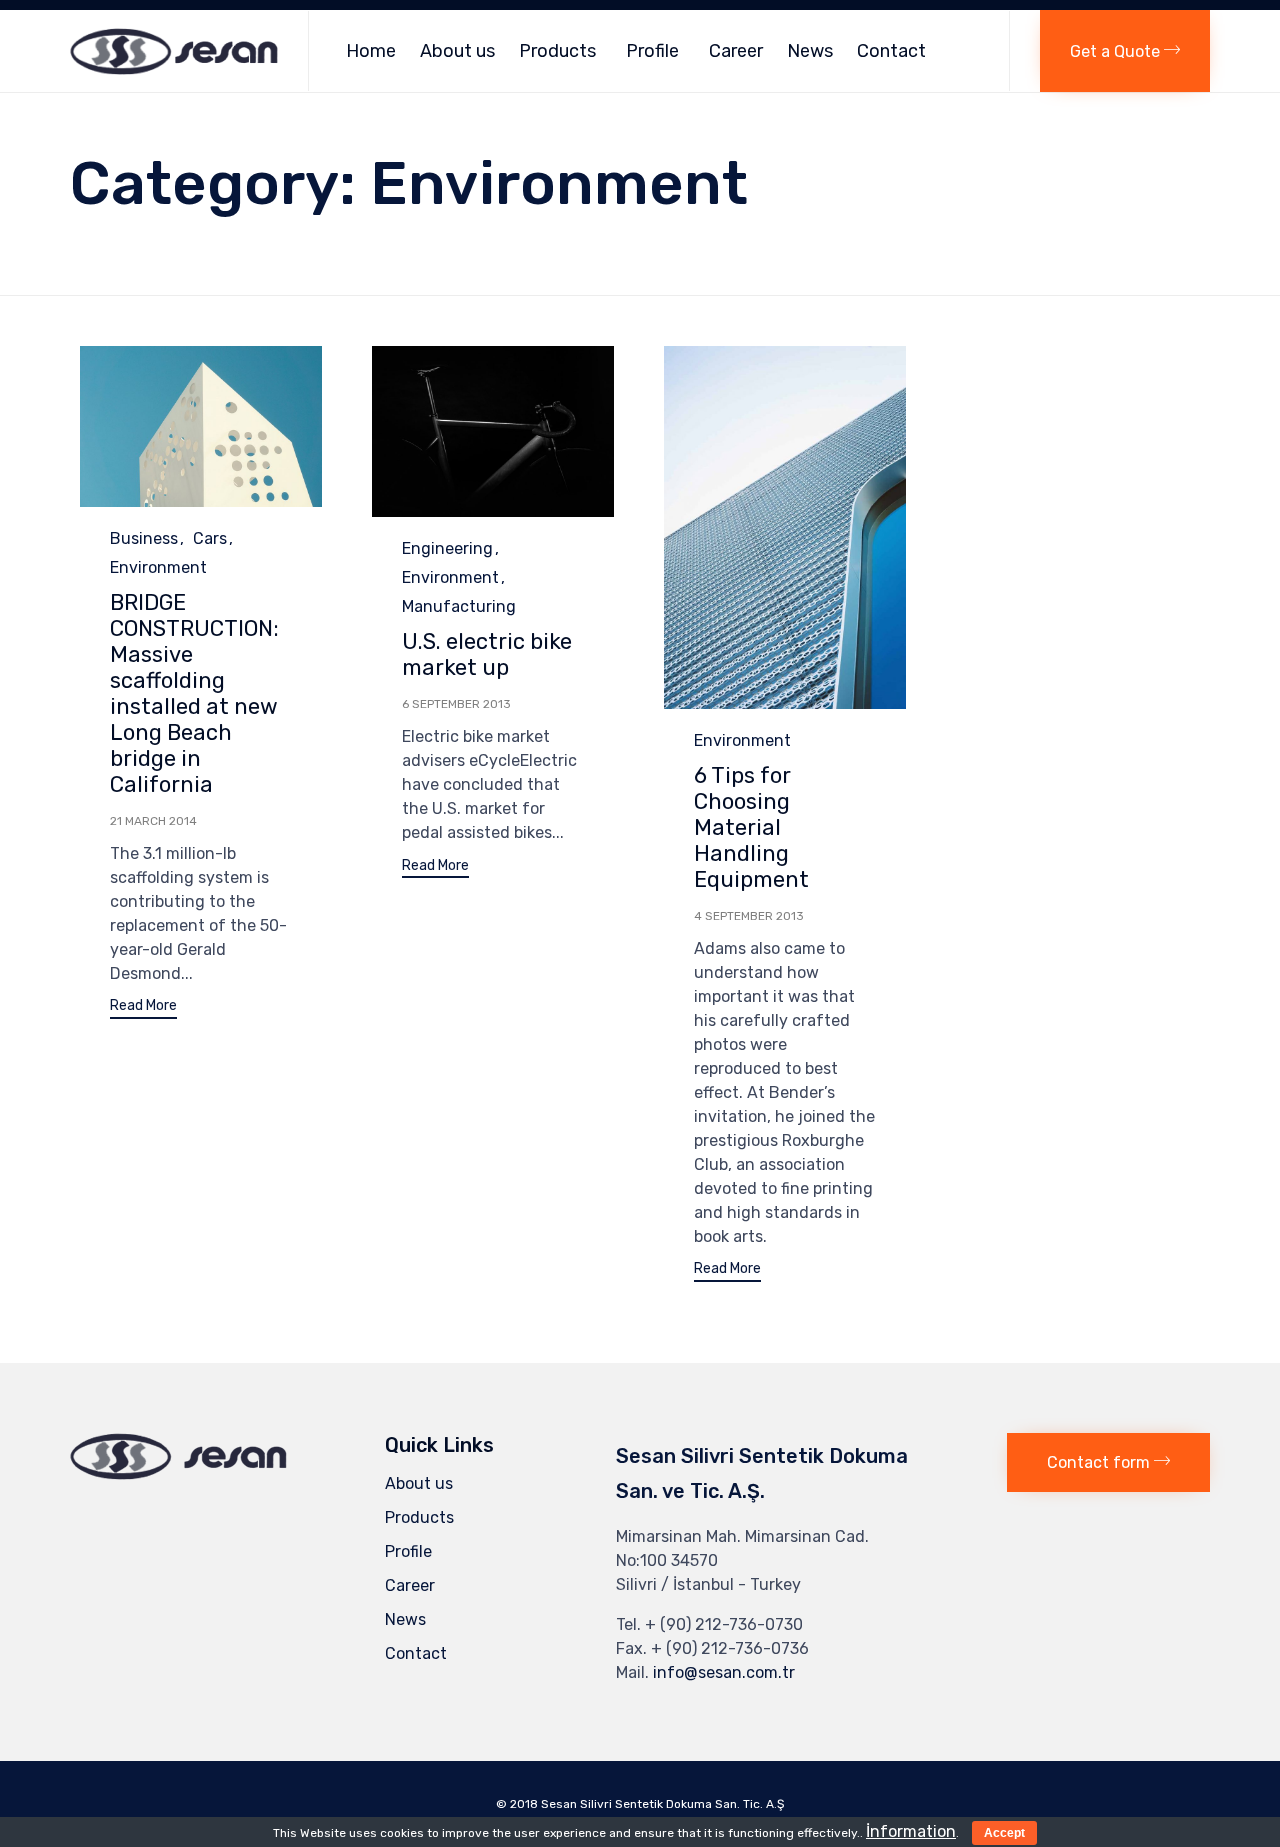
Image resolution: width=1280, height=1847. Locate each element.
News (810, 51)
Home (371, 51)
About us (457, 51)
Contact (891, 51)
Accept (1004, 1833)
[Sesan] (174, 51)
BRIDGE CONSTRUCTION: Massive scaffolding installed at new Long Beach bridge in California (194, 693)
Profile (652, 51)
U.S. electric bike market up (487, 654)
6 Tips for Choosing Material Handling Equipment (751, 827)
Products (557, 51)
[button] (1125, 51)
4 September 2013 (749, 916)
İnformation (911, 1831)
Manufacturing (459, 606)
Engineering (447, 548)
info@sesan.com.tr (724, 1672)
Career (736, 51)
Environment (158, 567)
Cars (210, 538)
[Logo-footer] (178, 1474)
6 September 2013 (456, 704)
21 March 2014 (153, 821)
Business (144, 538)
